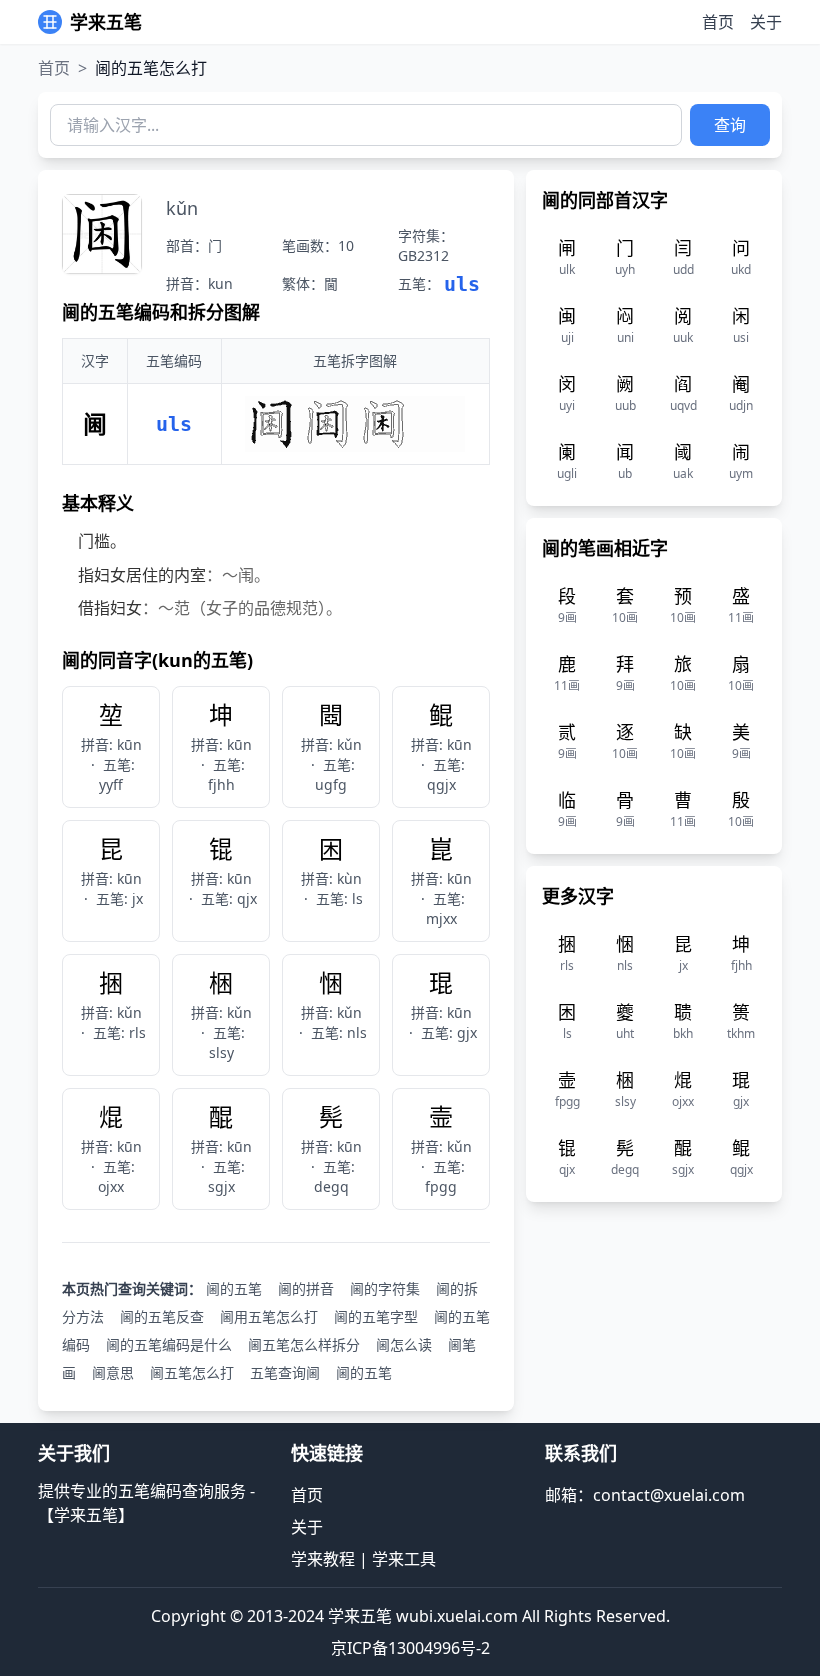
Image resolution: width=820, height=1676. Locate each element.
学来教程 (323, 1559)
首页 (718, 22)
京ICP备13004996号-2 (410, 1648)
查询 (730, 125)
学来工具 (404, 1559)
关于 (766, 22)
